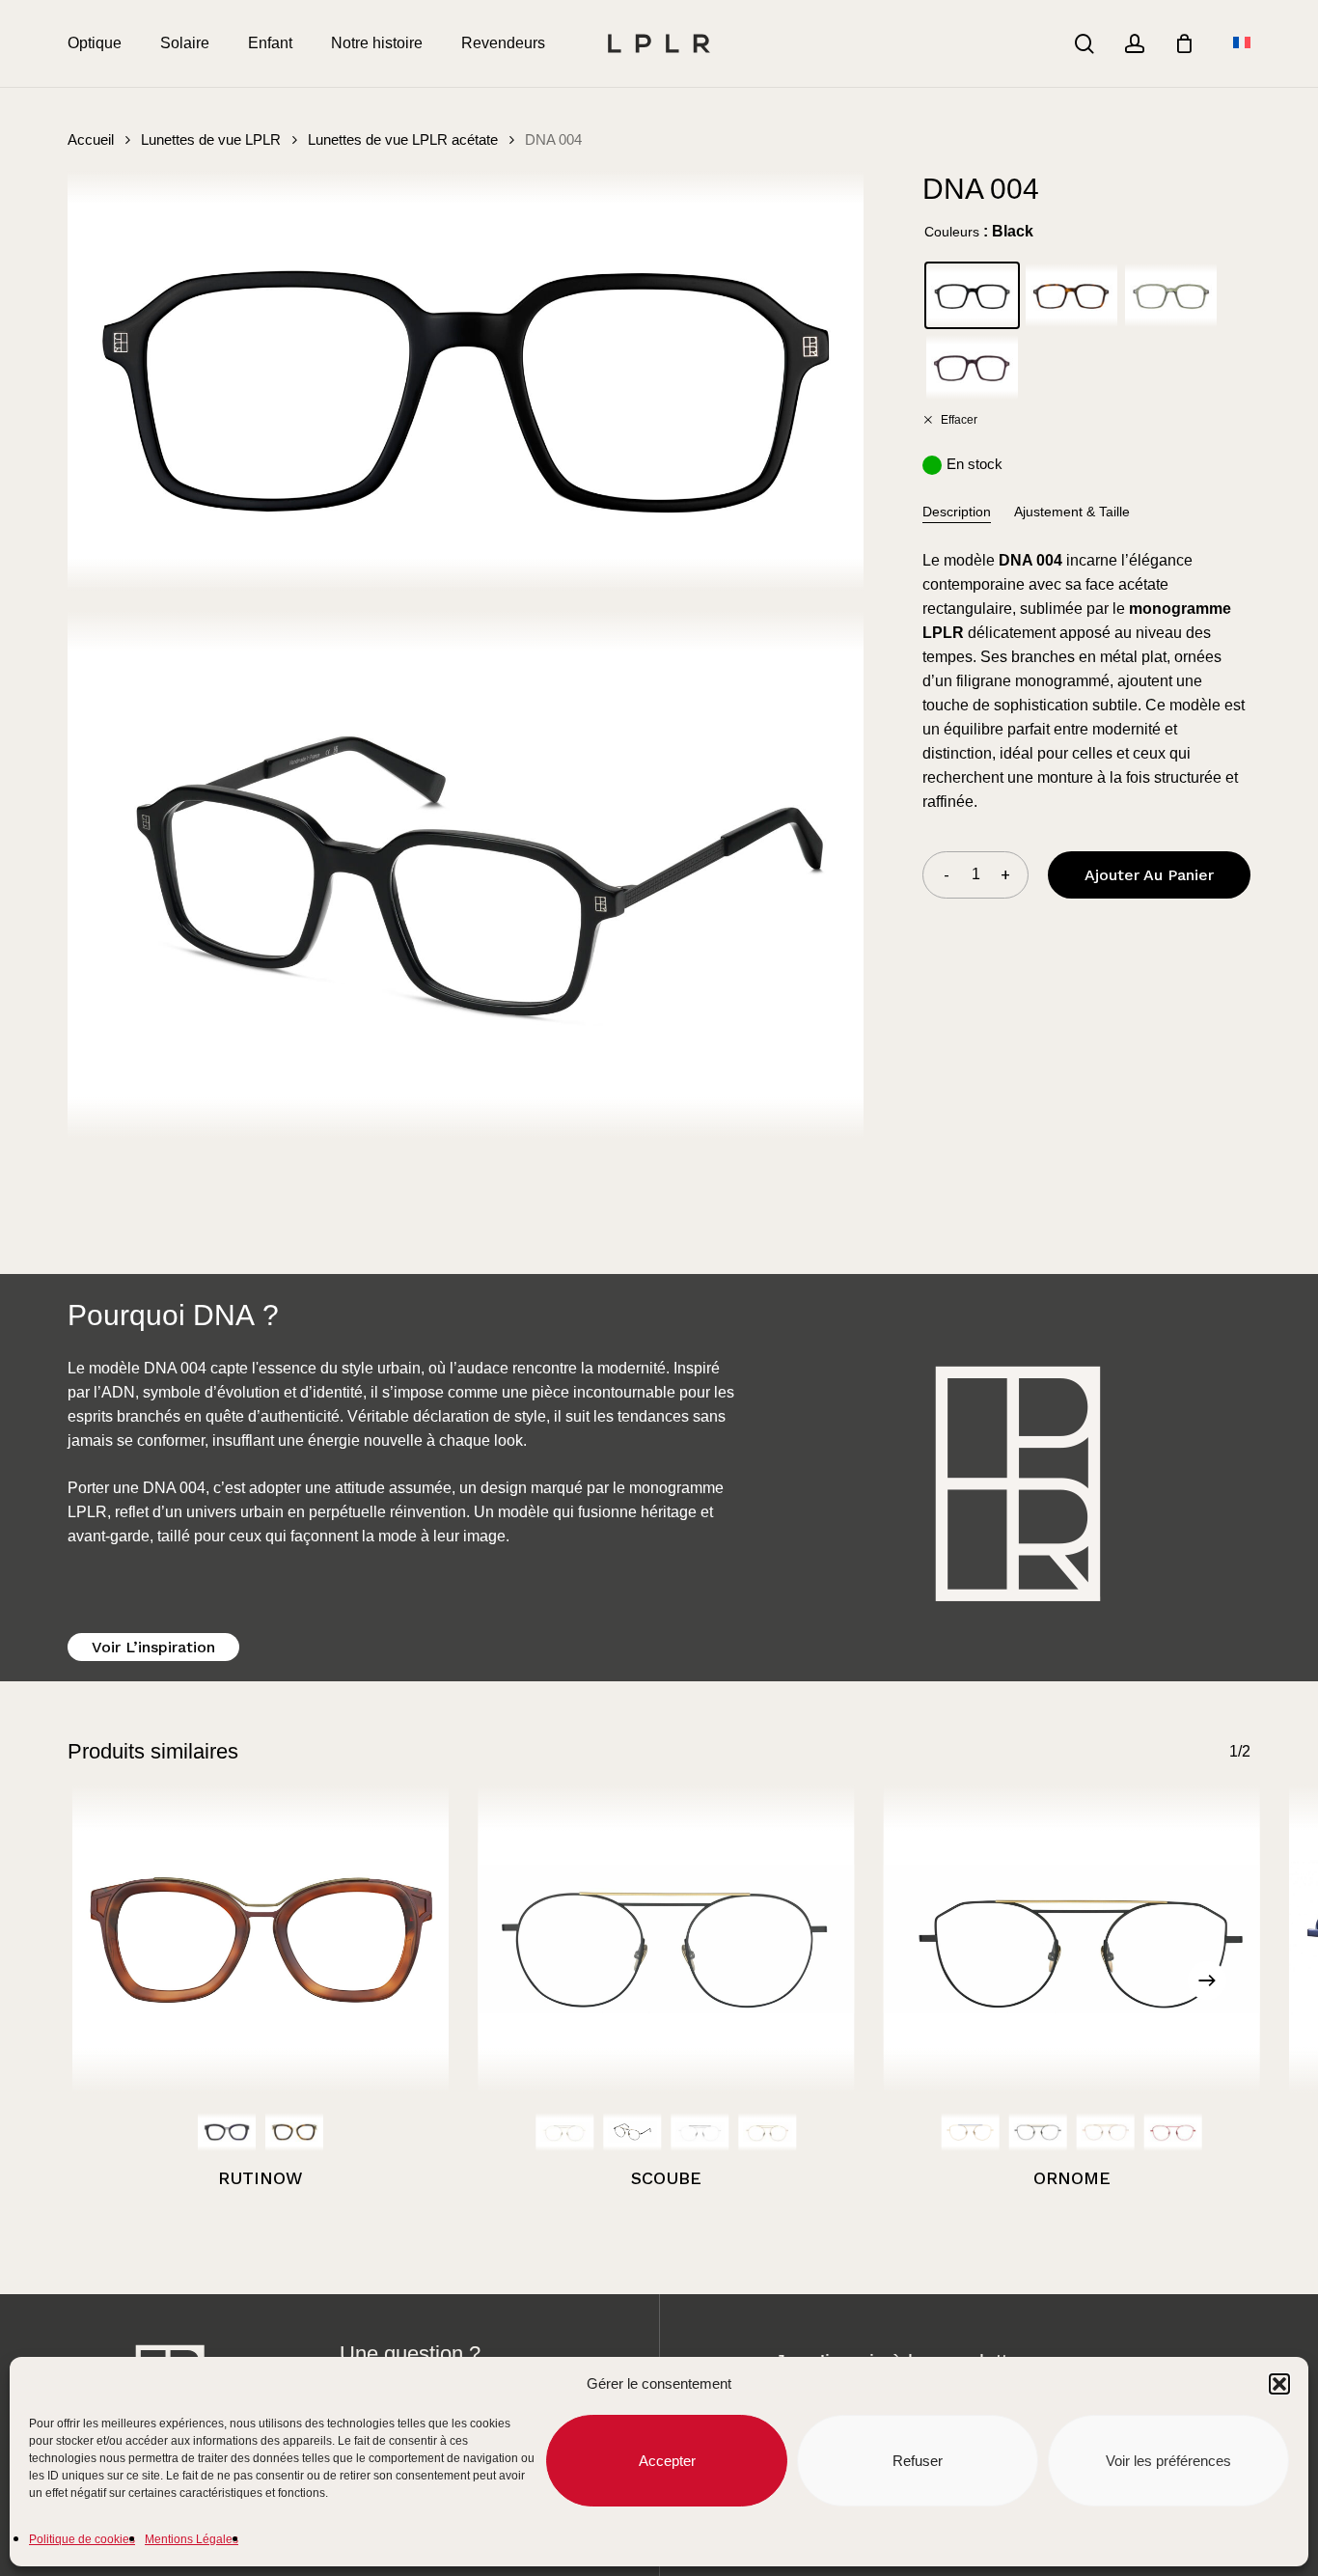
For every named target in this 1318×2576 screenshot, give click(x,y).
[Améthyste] (227, 2132)
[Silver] (700, 2132)
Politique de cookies (82, 2539)
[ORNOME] (1072, 1939)
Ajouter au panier (1149, 875)
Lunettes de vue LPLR (211, 140)
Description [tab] (957, 512)
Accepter (667, 2461)
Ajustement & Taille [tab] (1072, 512)
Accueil (91, 140)
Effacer (959, 419)
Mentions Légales (192, 2539)
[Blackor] (632, 2132)
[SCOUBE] (666, 1939)
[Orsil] (564, 2132)
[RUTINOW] (261, 1939)
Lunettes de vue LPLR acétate (403, 140)
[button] (1279, 2384)
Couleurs (952, 232)
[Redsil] (1173, 2132)
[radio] (972, 296)
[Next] (1207, 1980)
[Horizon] (971, 2132)
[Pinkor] (767, 2132)
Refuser (918, 2461)
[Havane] (294, 2132)
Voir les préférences (1168, 2461)
